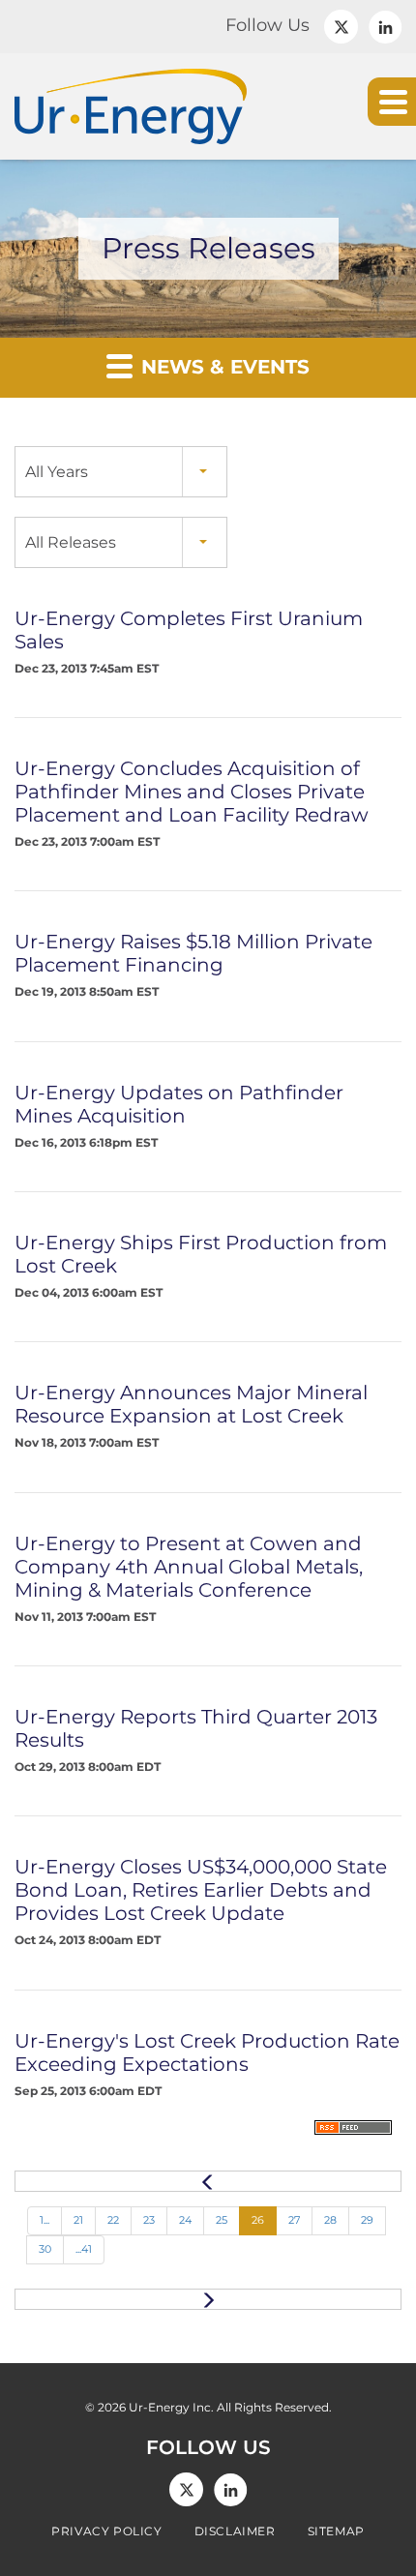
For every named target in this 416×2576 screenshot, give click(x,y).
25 (222, 2220)
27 (294, 2220)
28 (330, 2220)
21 (78, 2220)
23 (149, 2220)
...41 (84, 2249)
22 (113, 2220)
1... (45, 2220)
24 (185, 2220)
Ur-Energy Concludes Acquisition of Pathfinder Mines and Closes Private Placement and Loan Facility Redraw (192, 792)
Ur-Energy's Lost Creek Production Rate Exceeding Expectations (207, 2052)
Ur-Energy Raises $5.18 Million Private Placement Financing (193, 953)
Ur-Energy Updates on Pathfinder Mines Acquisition (179, 1104)
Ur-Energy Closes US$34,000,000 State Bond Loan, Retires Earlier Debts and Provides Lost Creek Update (201, 1890)
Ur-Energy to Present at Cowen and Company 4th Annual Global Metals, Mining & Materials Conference (189, 1567)
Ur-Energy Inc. (171, 2407)
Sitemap (336, 2531)
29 (367, 2220)
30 (45, 2249)
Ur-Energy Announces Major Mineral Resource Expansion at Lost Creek (191, 1404)
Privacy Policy (106, 2531)
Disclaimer (235, 2531)
